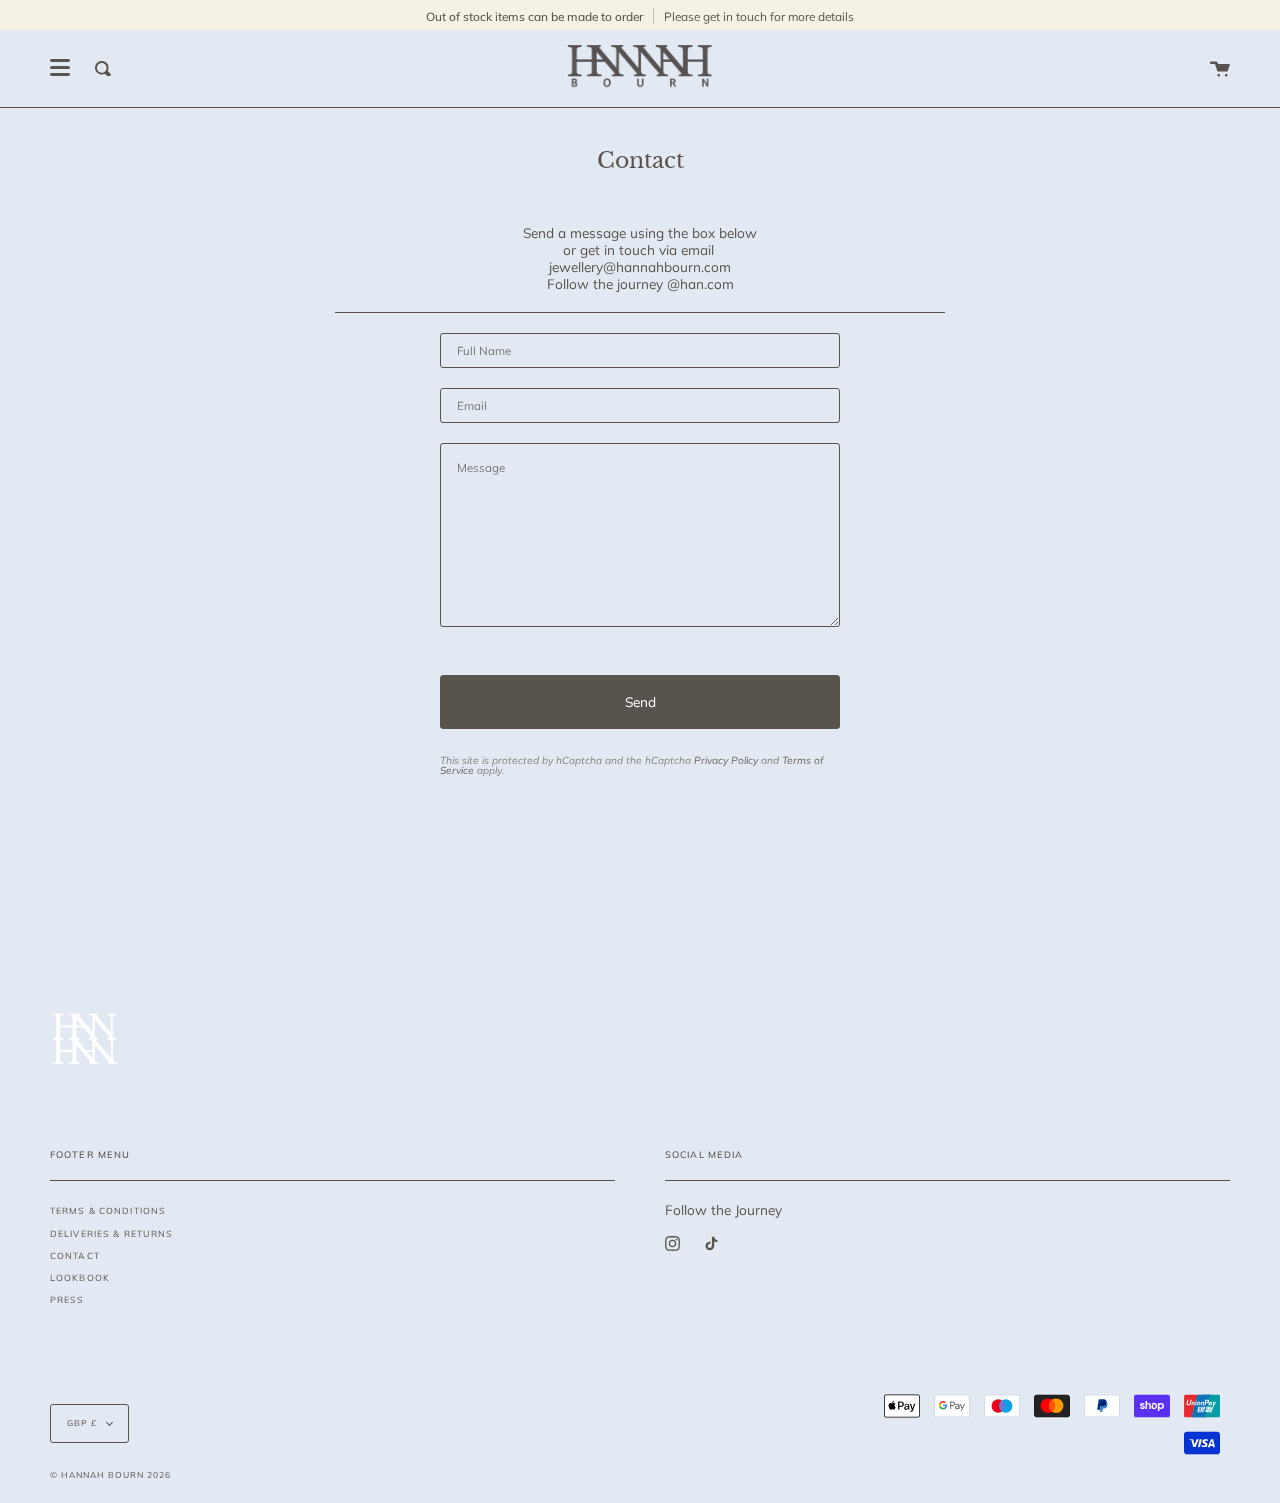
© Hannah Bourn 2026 (110, 1474)
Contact (75, 1255)
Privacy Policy (726, 760)
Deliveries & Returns (111, 1233)
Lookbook (80, 1277)
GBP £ (82, 1422)
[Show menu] (60, 68)
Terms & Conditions (108, 1210)
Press (67, 1299)
